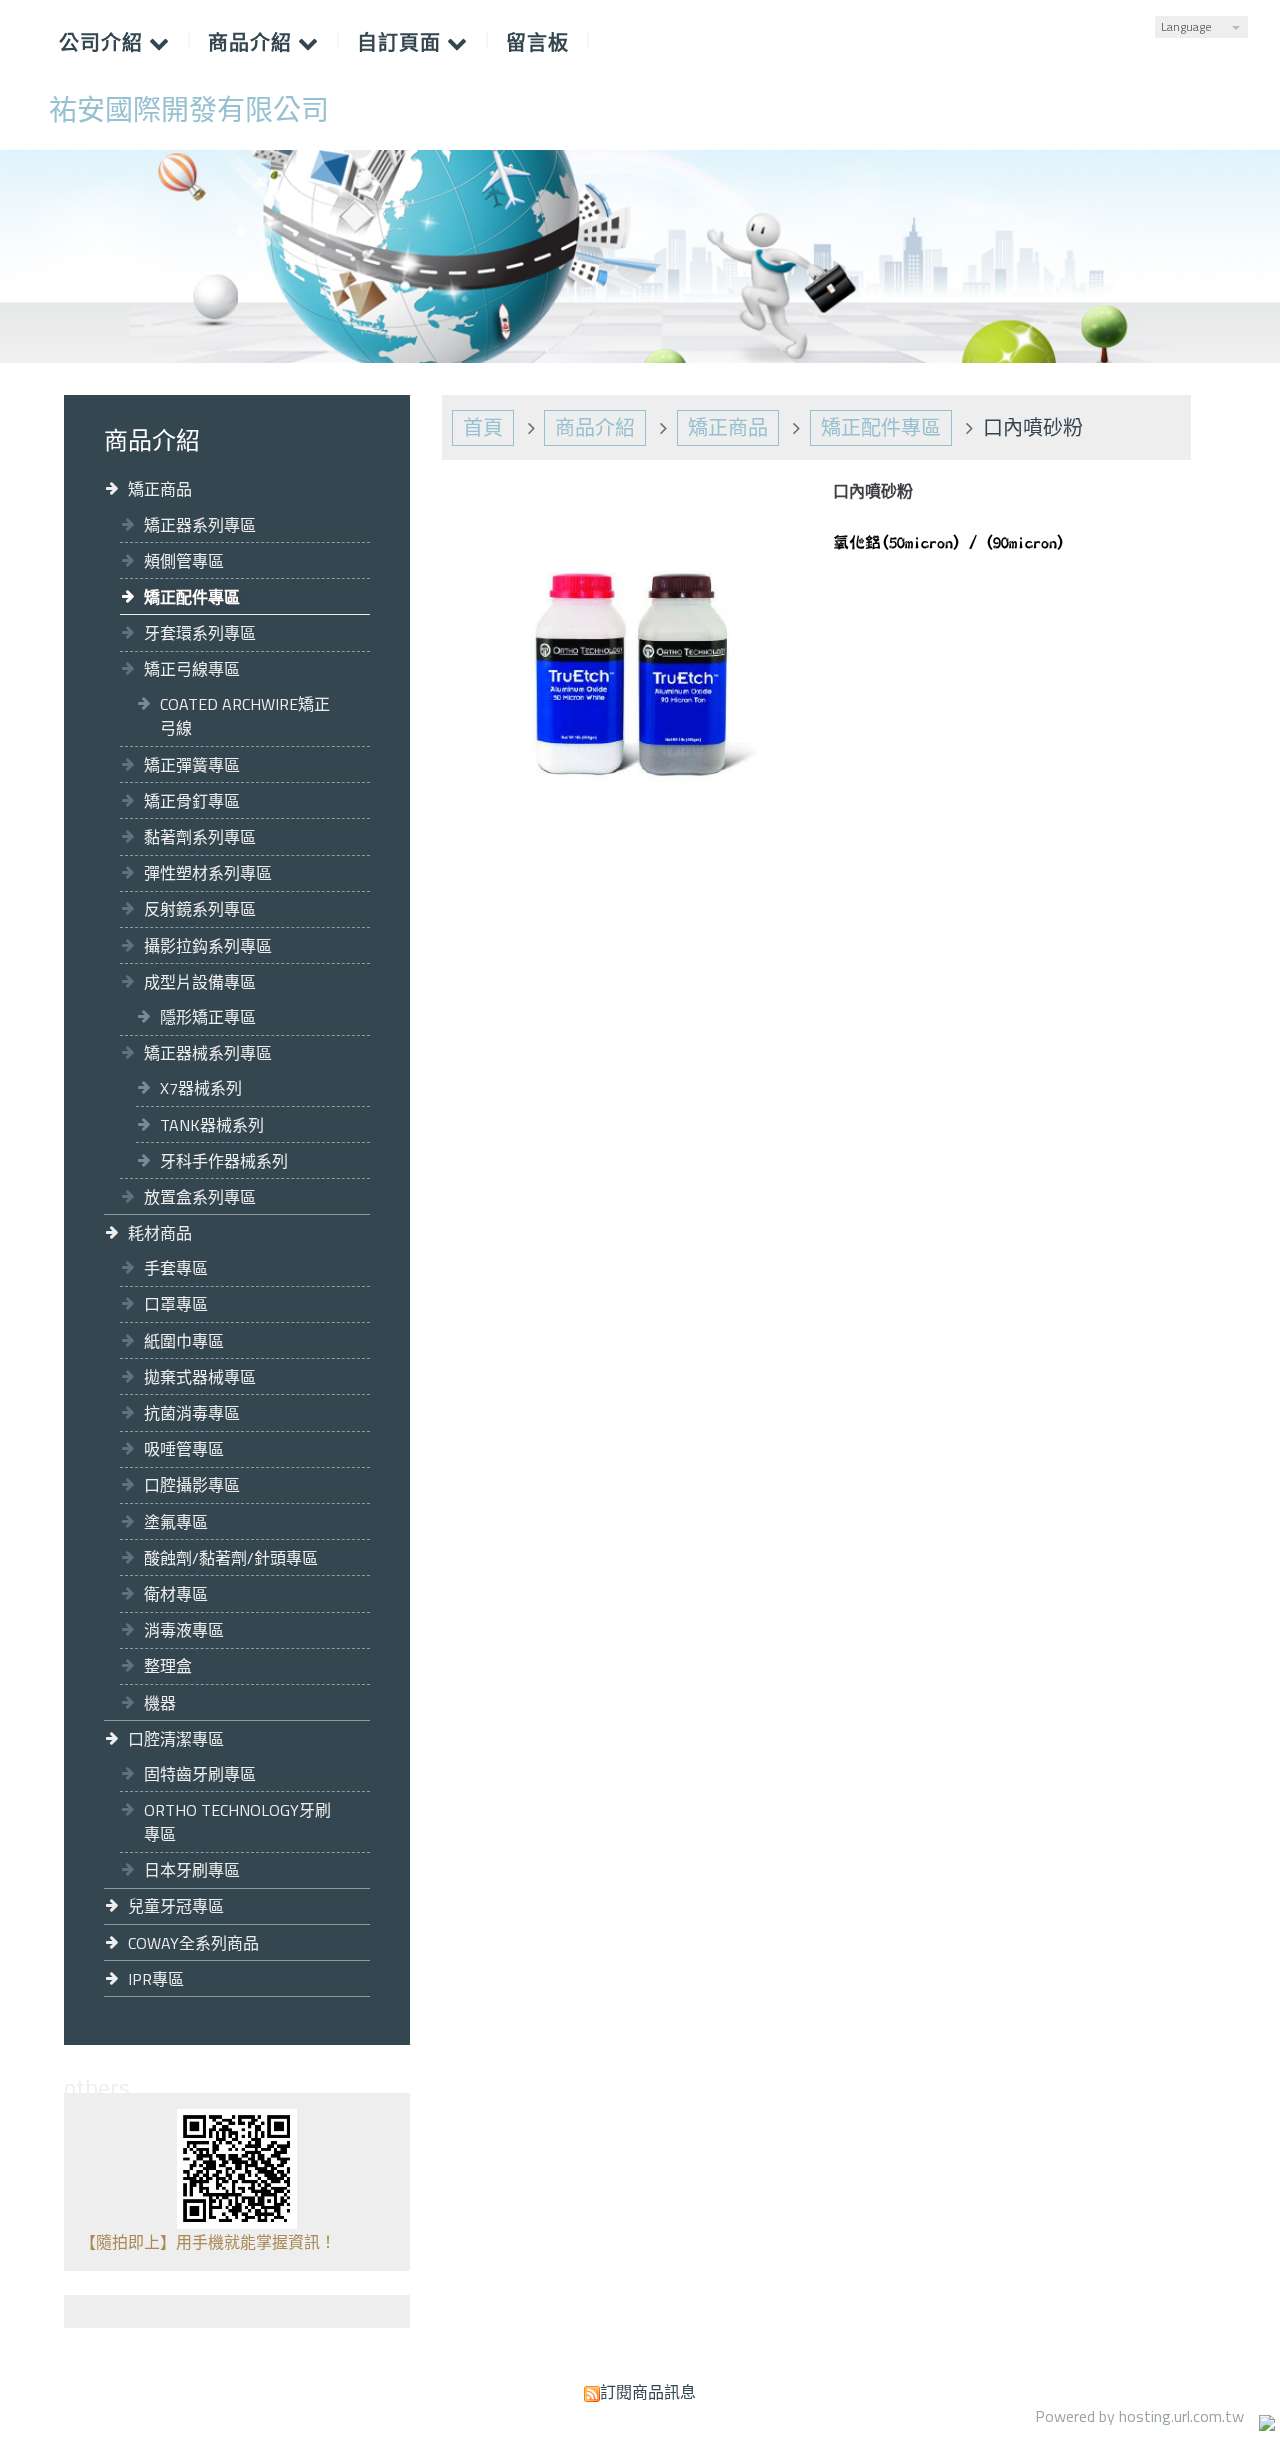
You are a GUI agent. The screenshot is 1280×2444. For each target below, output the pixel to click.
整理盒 (168, 1666)
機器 (160, 1703)
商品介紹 (595, 427)
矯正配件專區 (192, 597)
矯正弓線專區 (192, 669)
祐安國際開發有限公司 (189, 110)
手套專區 (176, 1268)
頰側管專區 (184, 561)
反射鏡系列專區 (200, 909)
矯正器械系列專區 (208, 1053)
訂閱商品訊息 (648, 2392)
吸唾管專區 (184, 1449)
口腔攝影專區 (192, 1485)
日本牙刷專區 (192, 1870)
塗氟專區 (176, 1522)
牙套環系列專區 (200, 633)
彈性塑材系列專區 (208, 873)
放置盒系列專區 (200, 1197)
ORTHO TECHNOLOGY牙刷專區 (237, 1822)
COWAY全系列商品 (193, 1943)
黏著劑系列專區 (200, 837)
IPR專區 (156, 1979)
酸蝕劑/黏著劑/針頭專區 (231, 1558)
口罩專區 (176, 1304)
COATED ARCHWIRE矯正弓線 (245, 716)
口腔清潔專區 (176, 1739)
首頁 (483, 427)
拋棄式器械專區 (200, 1377)
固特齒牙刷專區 (200, 1774)
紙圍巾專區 (184, 1341)
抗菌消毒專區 (192, 1413)
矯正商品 (160, 489)
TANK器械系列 (212, 1125)
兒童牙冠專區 (176, 1906)
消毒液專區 (184, 1630)
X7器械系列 (201, 1088)
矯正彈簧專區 (192, 765)
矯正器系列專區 (200, 525)
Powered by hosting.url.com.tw (1139, 2416)
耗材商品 (160, 1233)
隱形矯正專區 (208, 1017)
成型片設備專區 (200, 982)
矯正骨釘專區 (192, 801)
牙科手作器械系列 (224, 1161)
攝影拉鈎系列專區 (208, 946)
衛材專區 (176, 1594)
